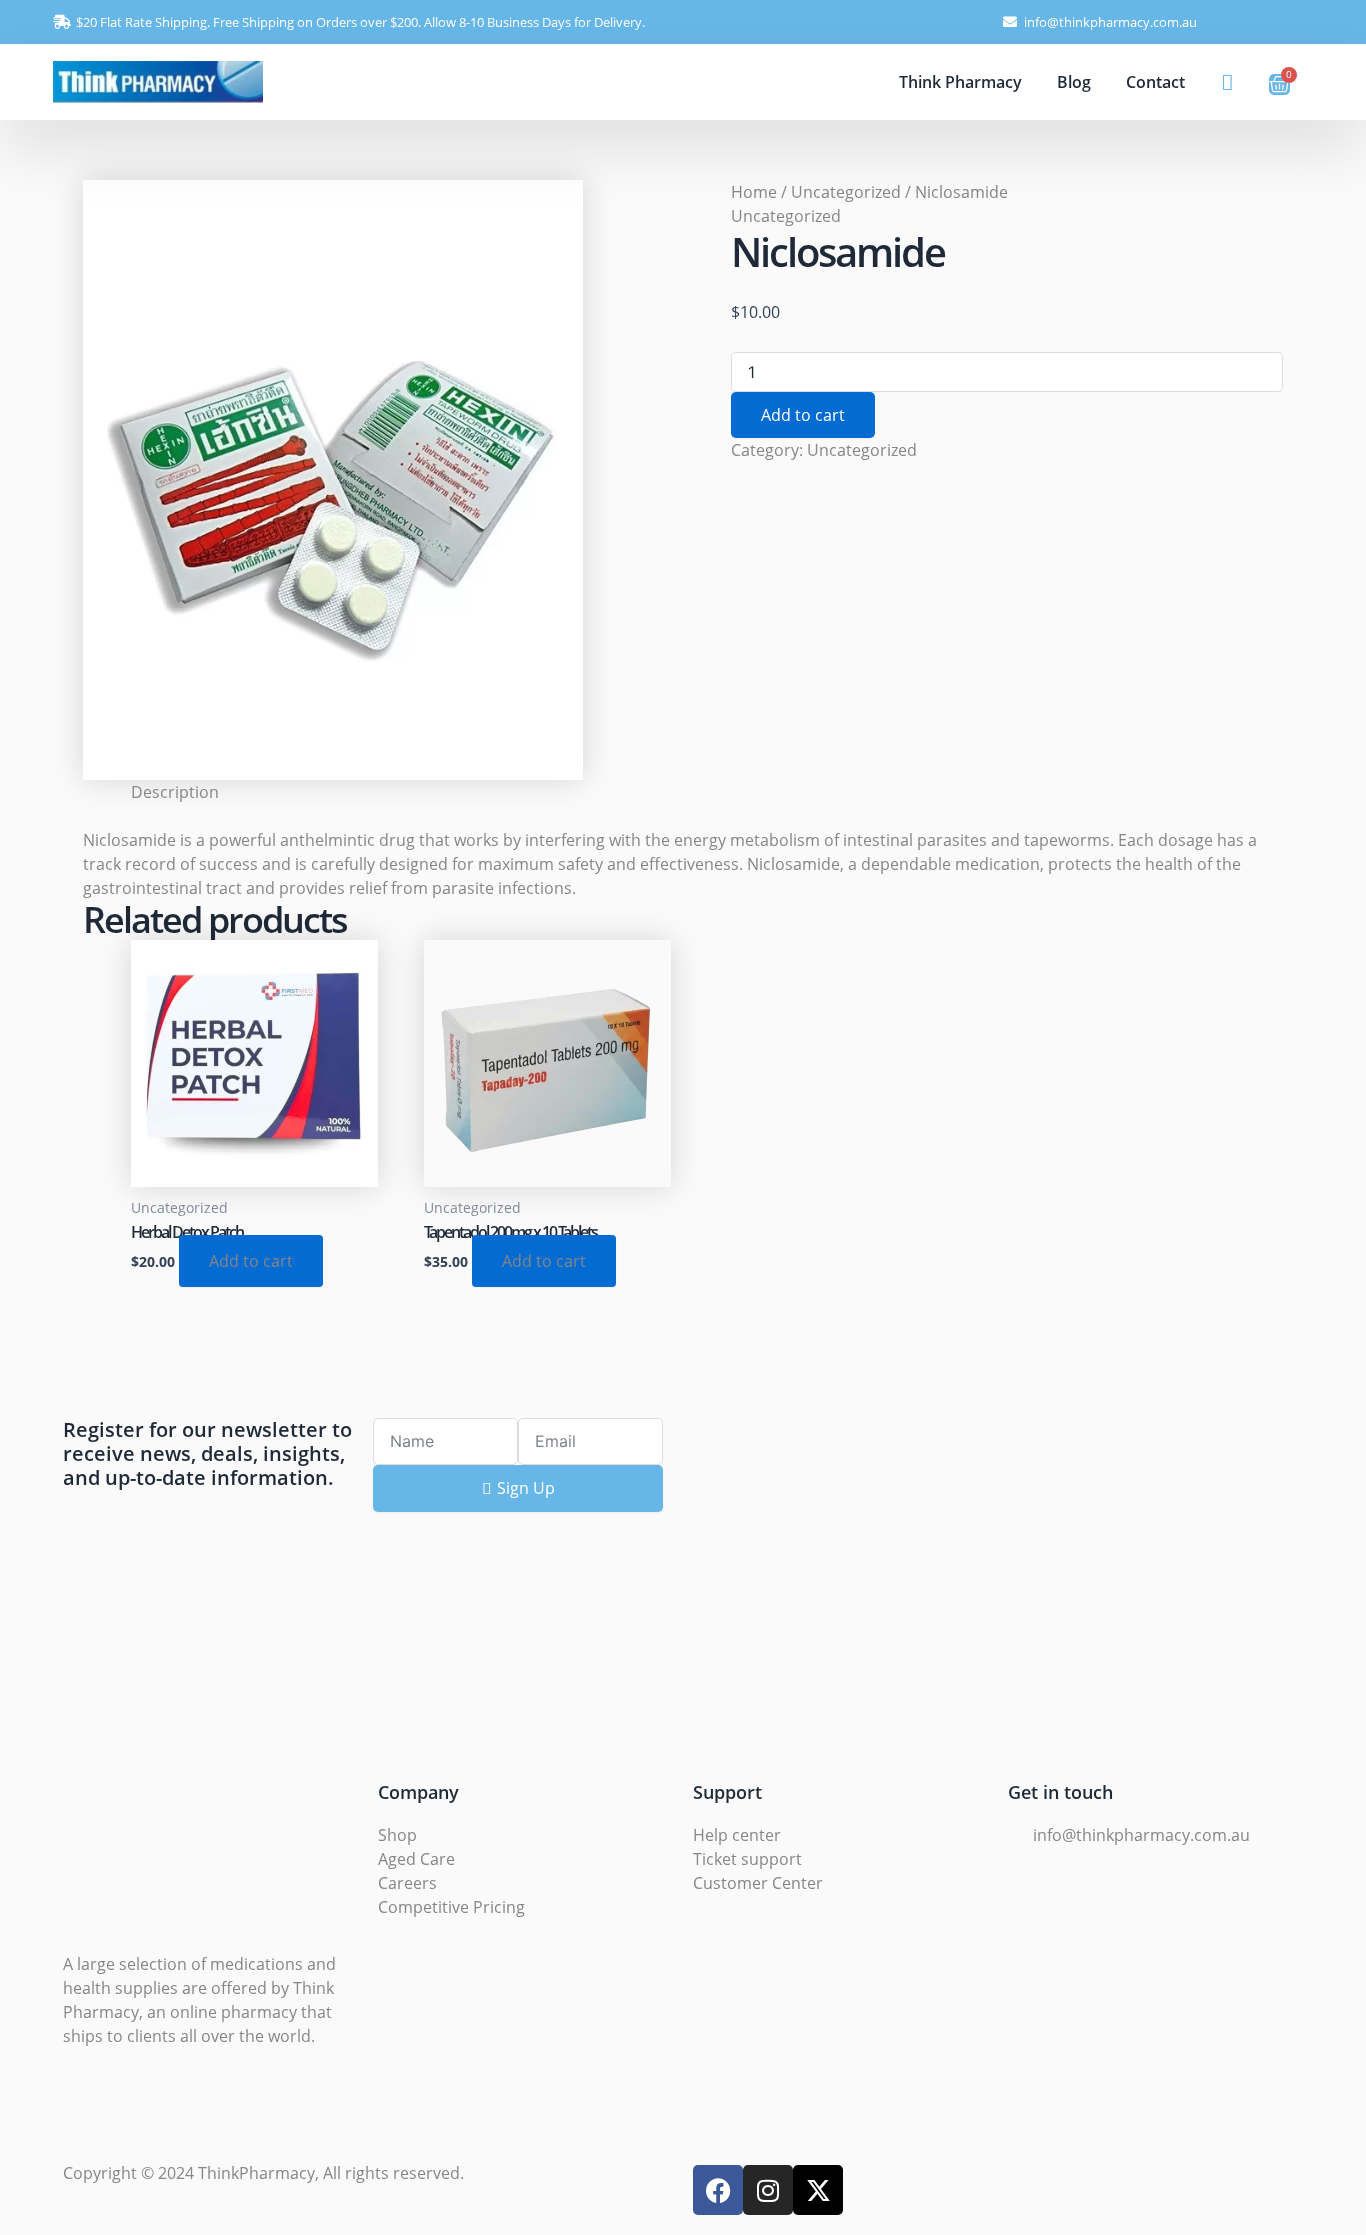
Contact (1155, 82)
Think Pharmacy (960, 82)
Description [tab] (175, 792)
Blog (1074, 82)
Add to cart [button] (251, 1261)
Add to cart (803, 415)
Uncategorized (846, 192)
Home (754, 192)
